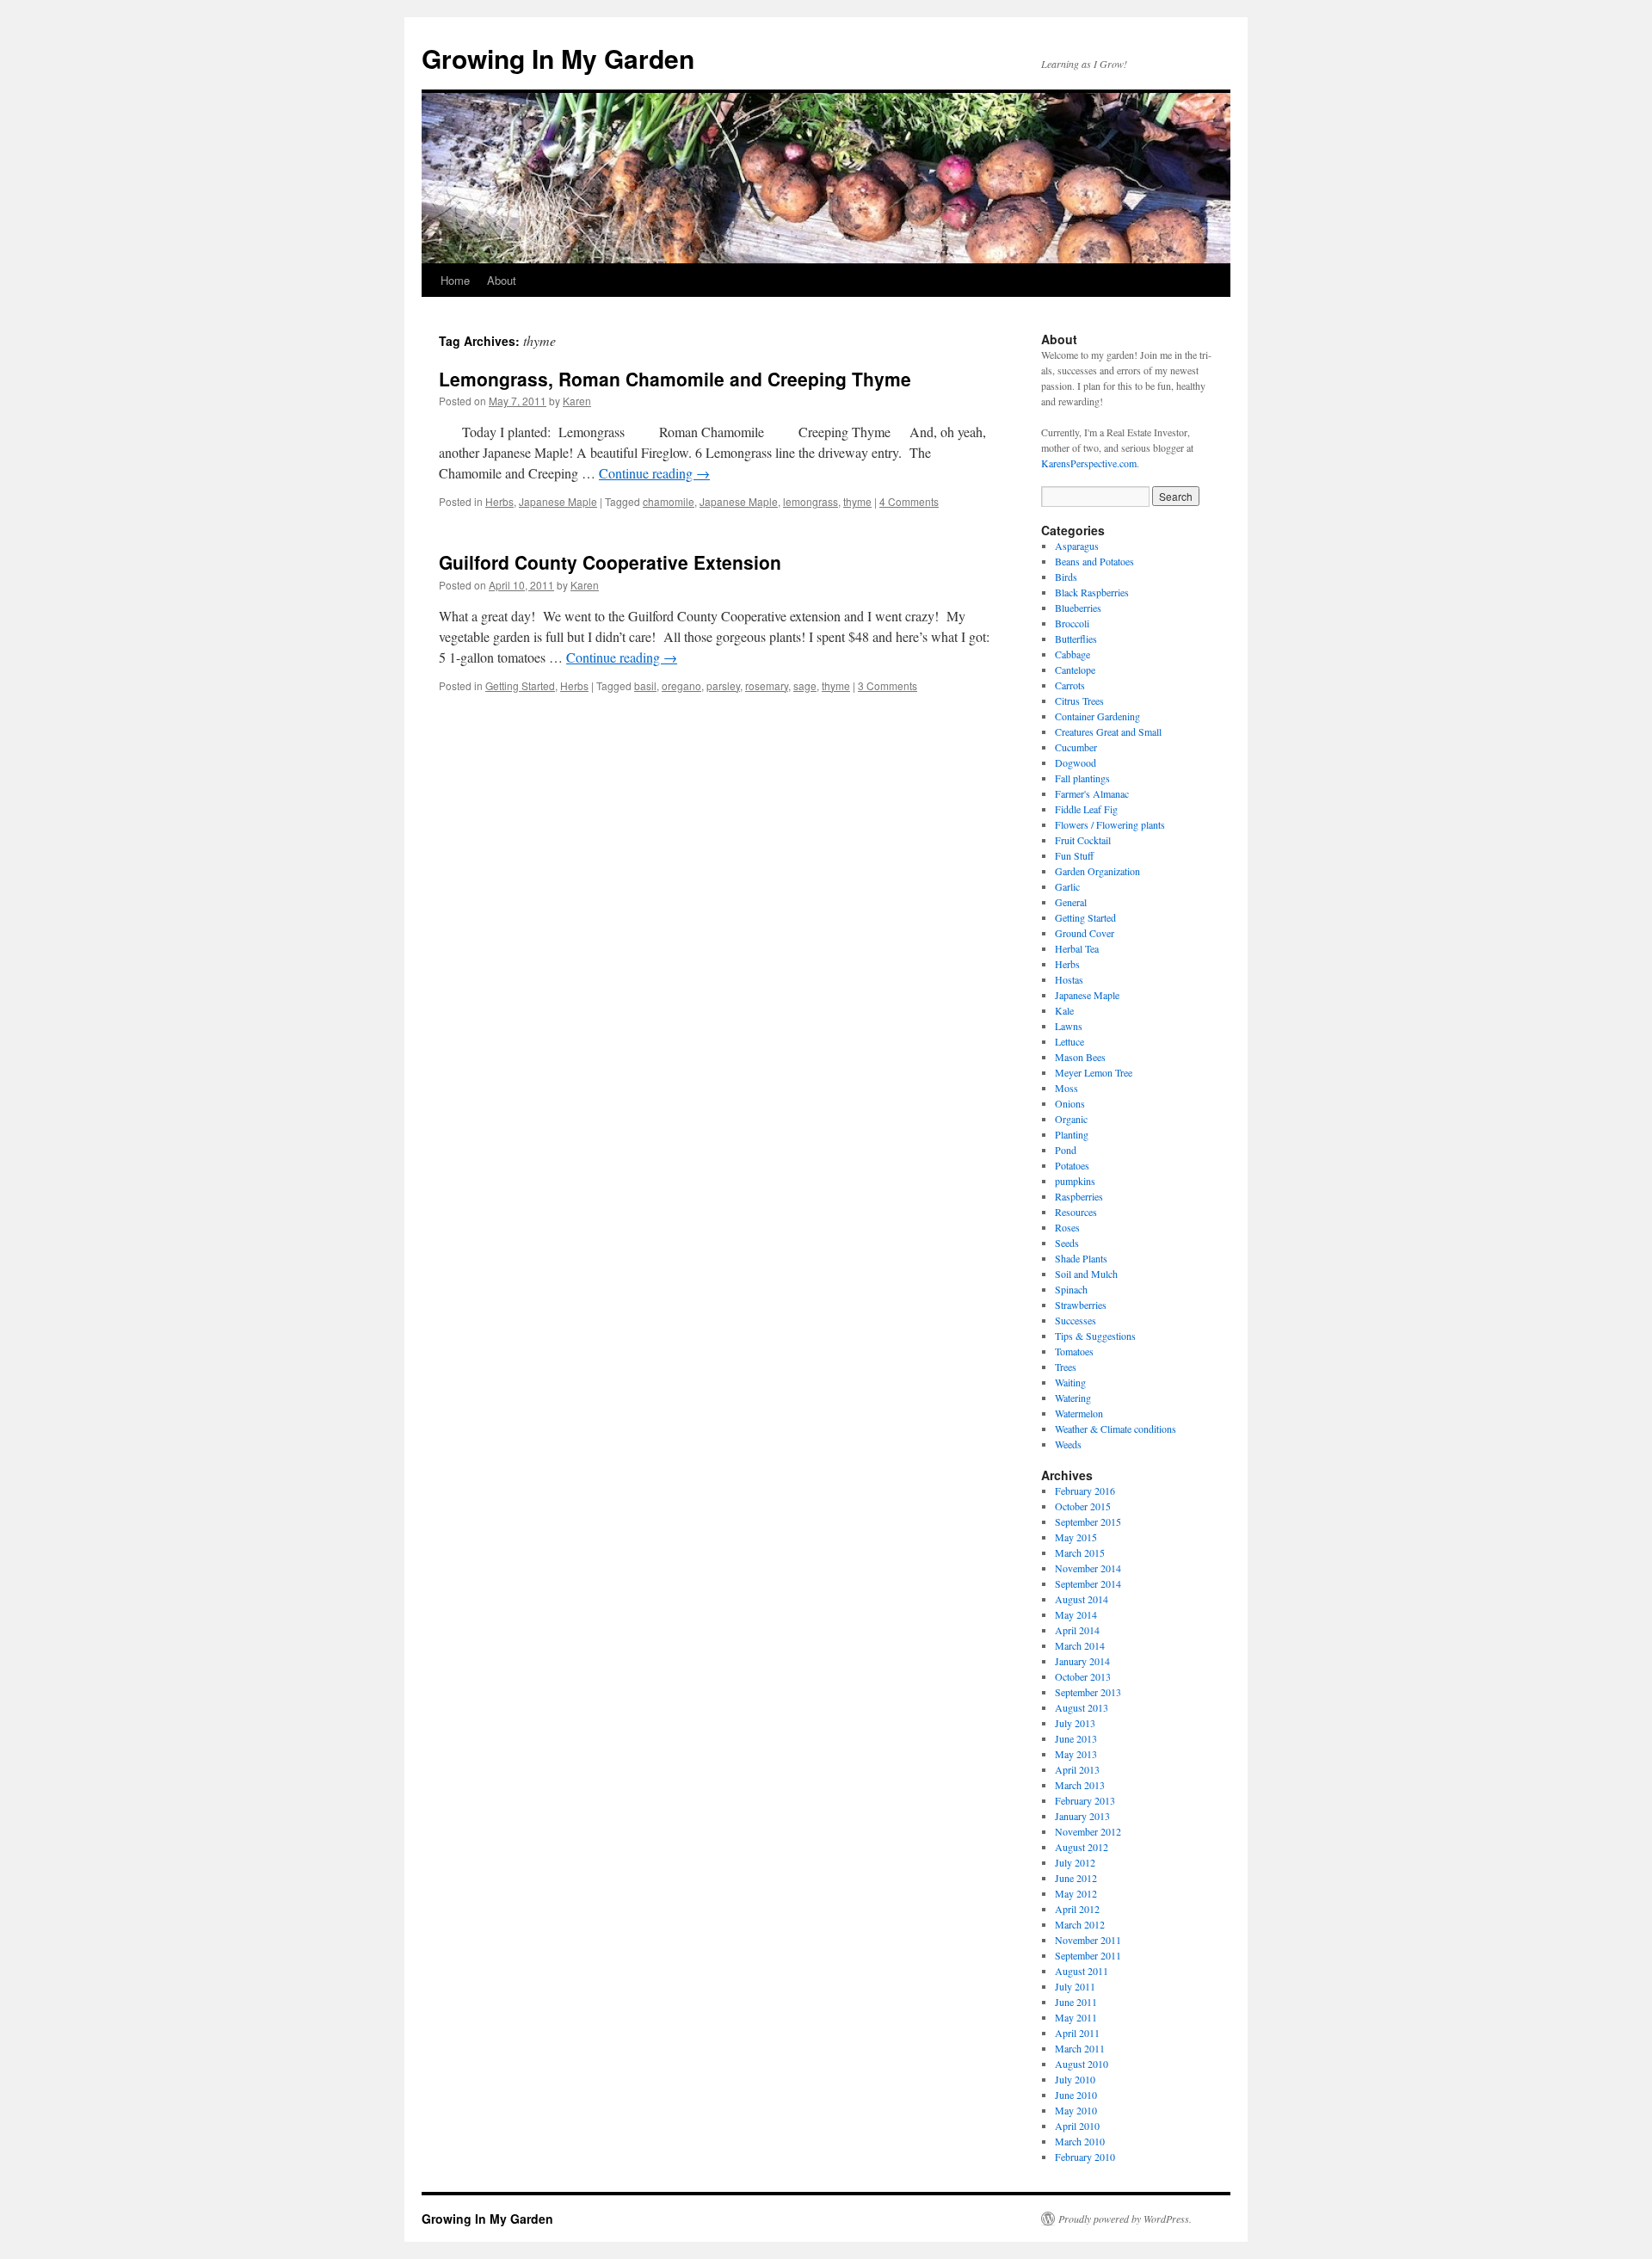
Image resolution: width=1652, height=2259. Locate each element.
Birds (1066, 577)
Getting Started (520, 685)
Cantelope (1075, 670)
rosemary (767, 685)
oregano (681, 685)
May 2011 (1076, 2017)
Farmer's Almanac (1092, 793)
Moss (1066, 1088)
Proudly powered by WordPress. (1125, 2219)
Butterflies (1076, 639)
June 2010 (1076, 2095)
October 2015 (1083, 1506)
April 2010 (1077, 2126)
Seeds (1067, 1243)
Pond (1066, 1150)
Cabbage (1073, 654)
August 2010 (1082, 2064)
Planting (1072, 1134)
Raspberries (1079, 1196)
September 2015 (1088, 1521)
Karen (577, 401)
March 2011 (1080, 2048)
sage (805, 685)
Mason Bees (1080, 1057)
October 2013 (1083, 1676)
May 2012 (1076, 1893)
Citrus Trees (1079, 701)
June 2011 (1076, 2002)
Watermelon (1079, 1413)
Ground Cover (1085, 933)
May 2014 (1076, 1614)
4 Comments (909, 501)
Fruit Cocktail (1083, 840)
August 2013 (1082, 1707)
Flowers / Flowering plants (1110, 824)
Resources (1076, 1212)
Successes (1076, 1320)
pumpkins (1075, 1181)
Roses (1067, 1227)
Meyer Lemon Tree (1094, 1072)
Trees (1066, 1367)
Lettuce (1069, 1041)
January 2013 (1082, 1816)
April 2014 (1077, 1630)
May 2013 (1076, 1754)
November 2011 (1088, 1940)
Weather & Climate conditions (1116, 1429)
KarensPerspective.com (1089, 463)
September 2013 (1088, 1692)
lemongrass (811, 501)
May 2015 (1076, 1537)
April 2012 (1077, 1909)
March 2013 (1080, 1785)
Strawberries (1081, 1305)
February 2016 (1085, 1491)
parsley (723, 685)
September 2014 (1088, 1583)
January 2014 (1082, 1661)
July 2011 (1075, 1986)
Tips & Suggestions (1095, 1336)
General (1071, 902)
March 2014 (1080, 1645)
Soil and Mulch (1086, 1274)
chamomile (669, 501)
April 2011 (1077, 2033)
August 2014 (1082, 1599)
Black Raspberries (1092, 592)
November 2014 (1088, 1568)
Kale (1064, 1010)
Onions (1070, 1103)
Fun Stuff (1074, 855)
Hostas (1069, 979)
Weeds (1068, 1444)
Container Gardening (1097, 716)
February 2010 (1085, 2157)
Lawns (1069, 1026)
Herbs (499, 501)
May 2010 (1076, 2110)
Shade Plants (1081, 1258)
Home (455, 280)
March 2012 (1080, 1924)
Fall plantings (1082, 778)
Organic (1071, 1119)
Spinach (1071, 1289)
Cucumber (1076, 747)
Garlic (1067, 886)
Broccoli (1072, 623)
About (502, 280)
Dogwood (1076, 762)
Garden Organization (1097, 871)
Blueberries (1078, 608)
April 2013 (1077, 1769)
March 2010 (1080, 2141)
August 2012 (1082, 1847)
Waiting (1070, 1382)
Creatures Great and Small (1108, 731)
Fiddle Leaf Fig (1086, 809)
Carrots (1070, 685)
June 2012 (1076, 1878)
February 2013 (1085, 1800)
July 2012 (1075, 1862)
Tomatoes (1074, 1351)
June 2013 (1076, 1738)
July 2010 (1075, 2079)
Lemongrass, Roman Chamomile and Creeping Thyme (675, 379)
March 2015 (1080, 1552)
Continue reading (654, 473)
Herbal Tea (1077, 948)
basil (645, 685)
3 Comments (888, 685)
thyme (857, 501)
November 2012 (1088, 1831)
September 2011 (1088, 1955)
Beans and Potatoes (1094, 561)
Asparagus (1077, 546)
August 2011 (1082, 1971)
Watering (1073, 1398)
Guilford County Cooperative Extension (610, 562)
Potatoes (1072, 1165)
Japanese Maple (558, 501)
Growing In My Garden (558, 58)
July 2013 (1075, 1723)
